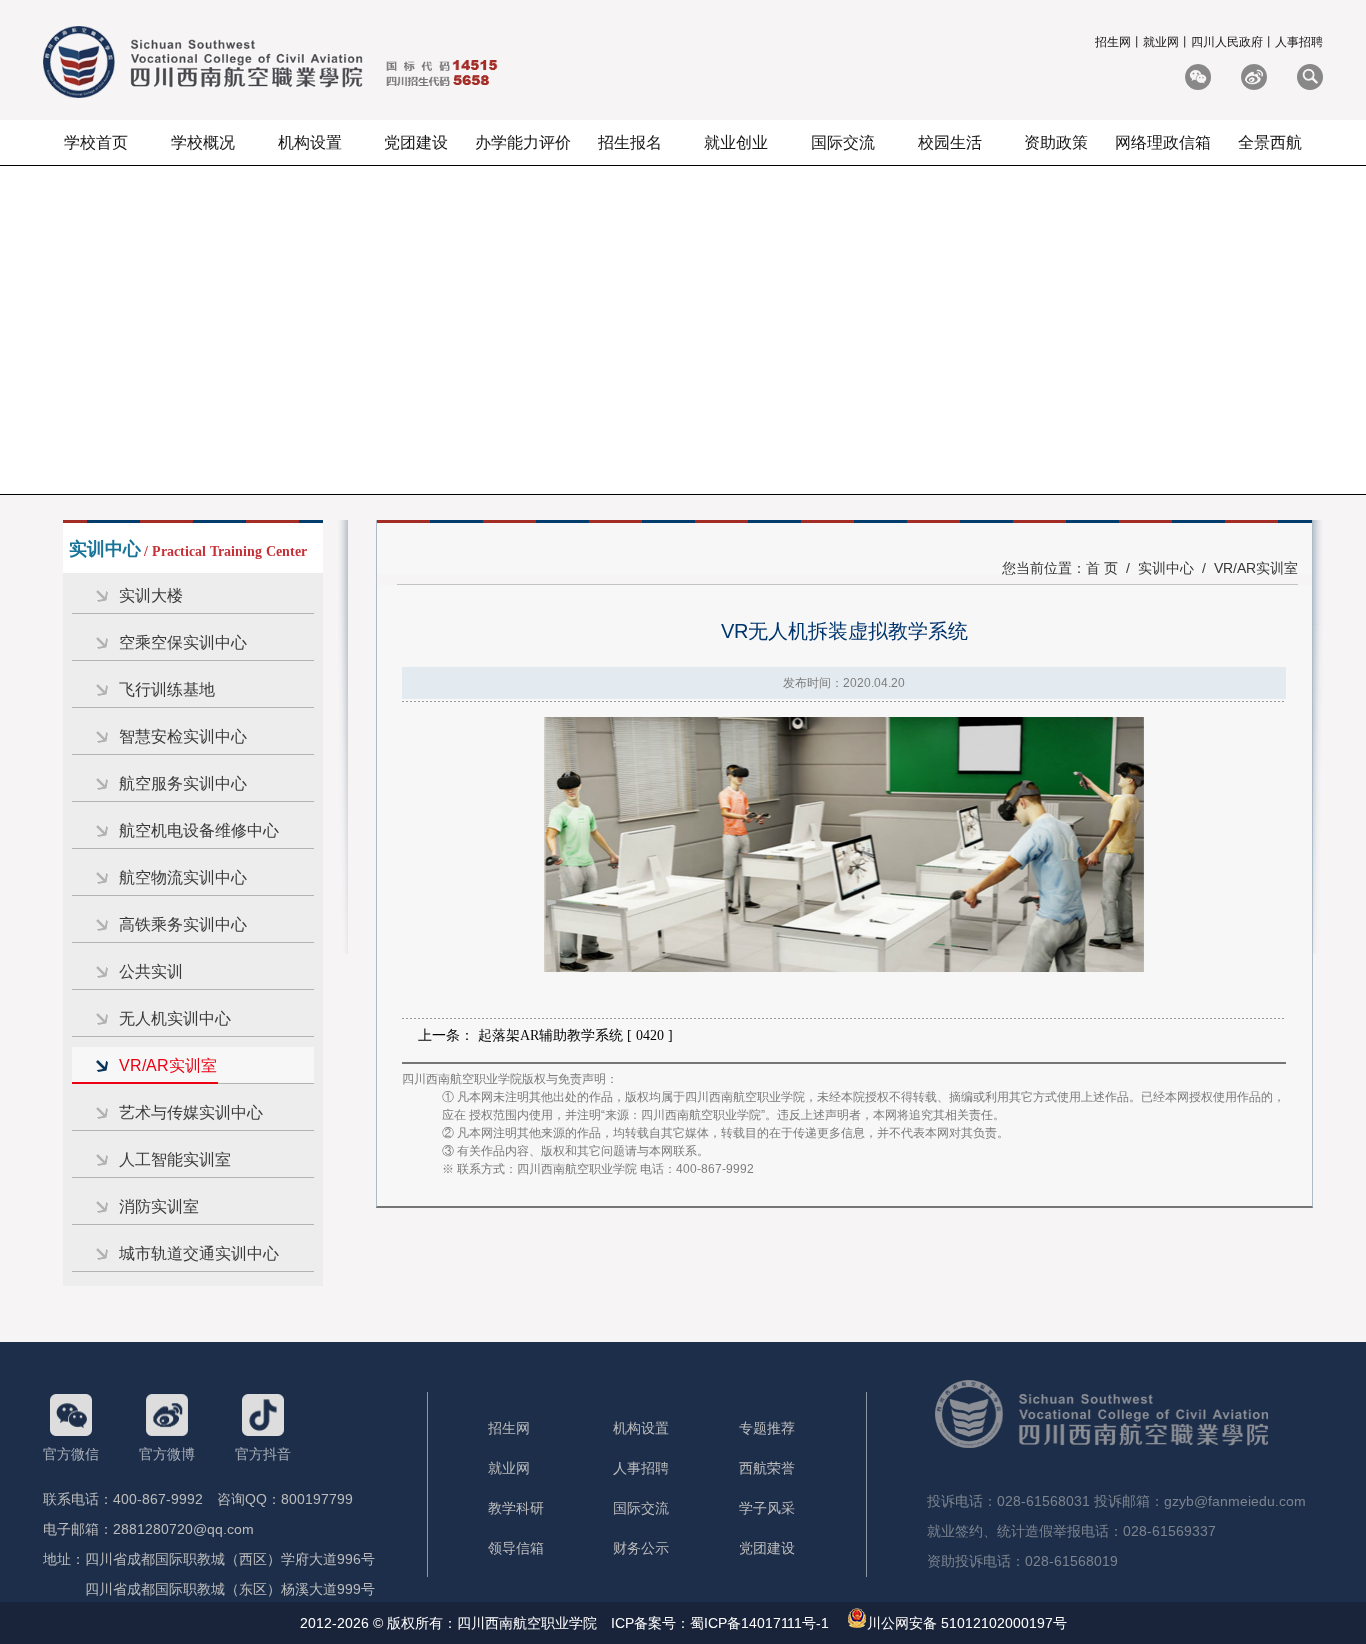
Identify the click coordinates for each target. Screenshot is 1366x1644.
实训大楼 (151, 595)
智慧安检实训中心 (183, 736)
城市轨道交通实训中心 (199, 1253)
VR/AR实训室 (168, 1065)
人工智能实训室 (175, 1159)
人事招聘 (1299, 42)
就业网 (1161, 42)
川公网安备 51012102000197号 (967, 1623)
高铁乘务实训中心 (183, 924)
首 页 (1102, 568)
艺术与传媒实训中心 (191, 1112)
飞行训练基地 (167, 689)
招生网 (1113, 42)
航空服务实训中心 (183, 783)
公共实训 (151, 971)
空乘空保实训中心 (183, 642)
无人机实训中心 (175, 1018)
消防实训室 (159, 1206)
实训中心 (1166, 568)
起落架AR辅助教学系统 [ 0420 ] (575, 1035)
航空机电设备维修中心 (199, 830)
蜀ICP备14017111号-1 (759, 1623)
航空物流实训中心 (183, 877)
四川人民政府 (1227, 42)
